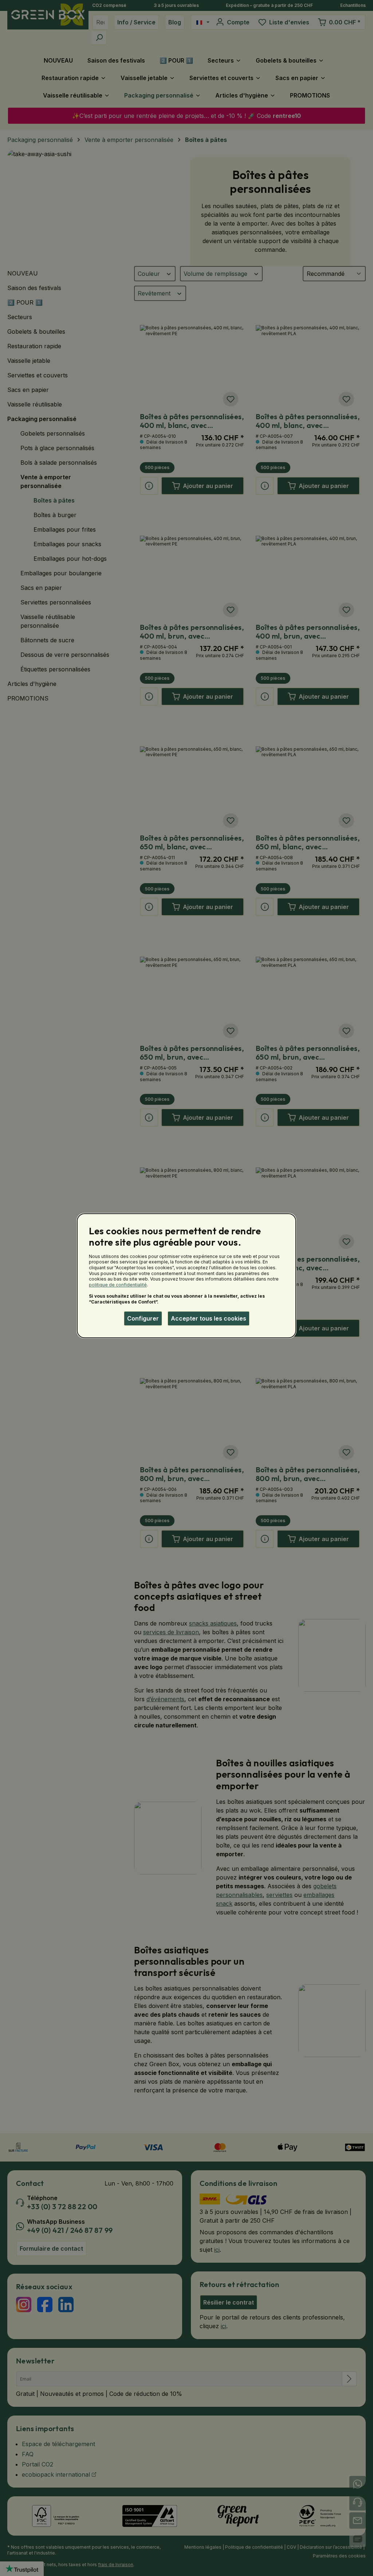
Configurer (143, 1318)
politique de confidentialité (118, 1285)
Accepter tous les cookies (209, 1318)
